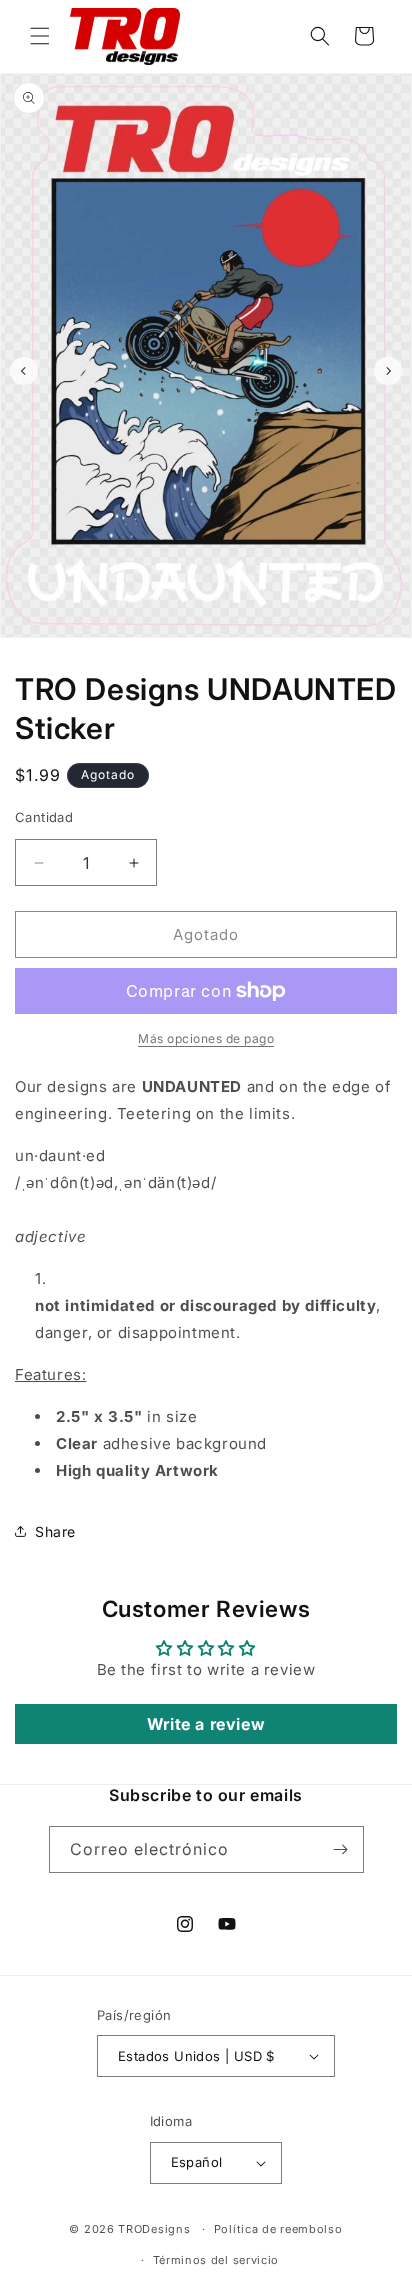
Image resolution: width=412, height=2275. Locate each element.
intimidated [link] (110, 1305)
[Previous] (24, 371)
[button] (40, 36)
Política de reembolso (278, 2229)
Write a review (206, 1724)
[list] (206, 371)
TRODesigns (154, 2229)
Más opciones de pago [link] (206, 1038)
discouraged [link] (228, 1305)
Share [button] (55, 1531)
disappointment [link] (177, 1332)
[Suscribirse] (341, 1849)
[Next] (388, 371)
